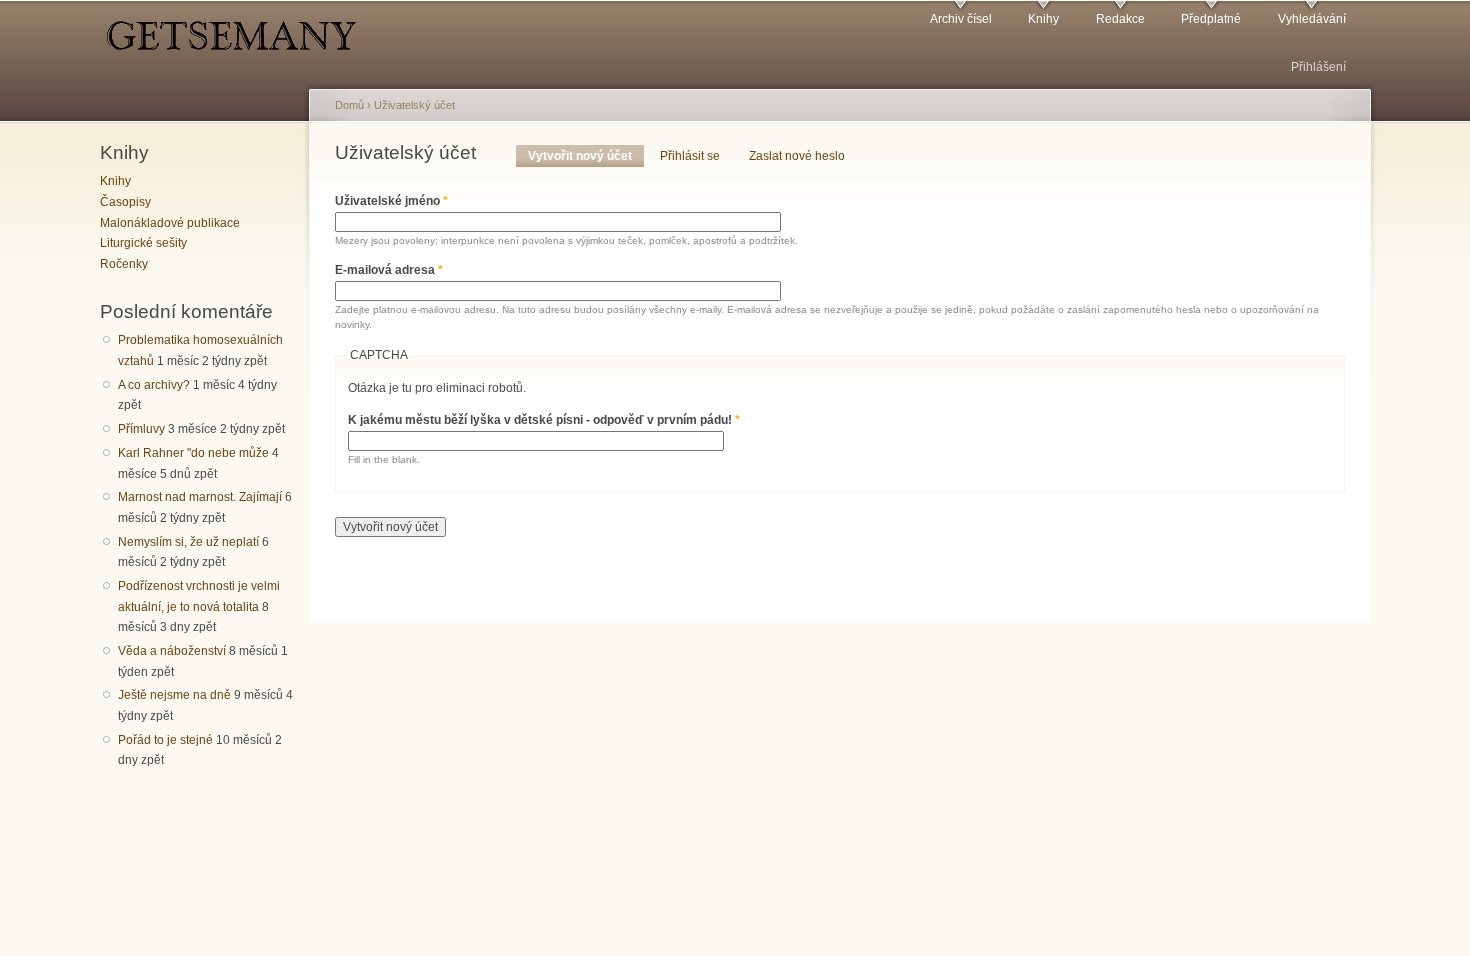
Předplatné (1211, 19)
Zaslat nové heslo (797, 156)
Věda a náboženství (172, 651)
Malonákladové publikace (170, 223)
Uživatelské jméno (391, 201)
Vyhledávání (1312, 19)
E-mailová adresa (389, 270)
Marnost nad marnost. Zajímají (200, 497)
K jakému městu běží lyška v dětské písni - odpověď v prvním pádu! (544, 420)
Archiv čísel (961, 19)
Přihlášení (1318, 67)
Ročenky (124, 264)
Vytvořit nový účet (586, 156)
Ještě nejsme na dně (174, 695)
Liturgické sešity (143, 243)
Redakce (1120, 19)
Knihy (1043, 19)
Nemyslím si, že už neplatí (188, 542)
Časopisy (125, 202)
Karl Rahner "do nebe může (193, 453)
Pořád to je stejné (165, 740)
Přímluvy (141, 429)
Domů (349, 105)
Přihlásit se (690, 156)
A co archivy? (154, 385)
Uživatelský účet (414, 105)
